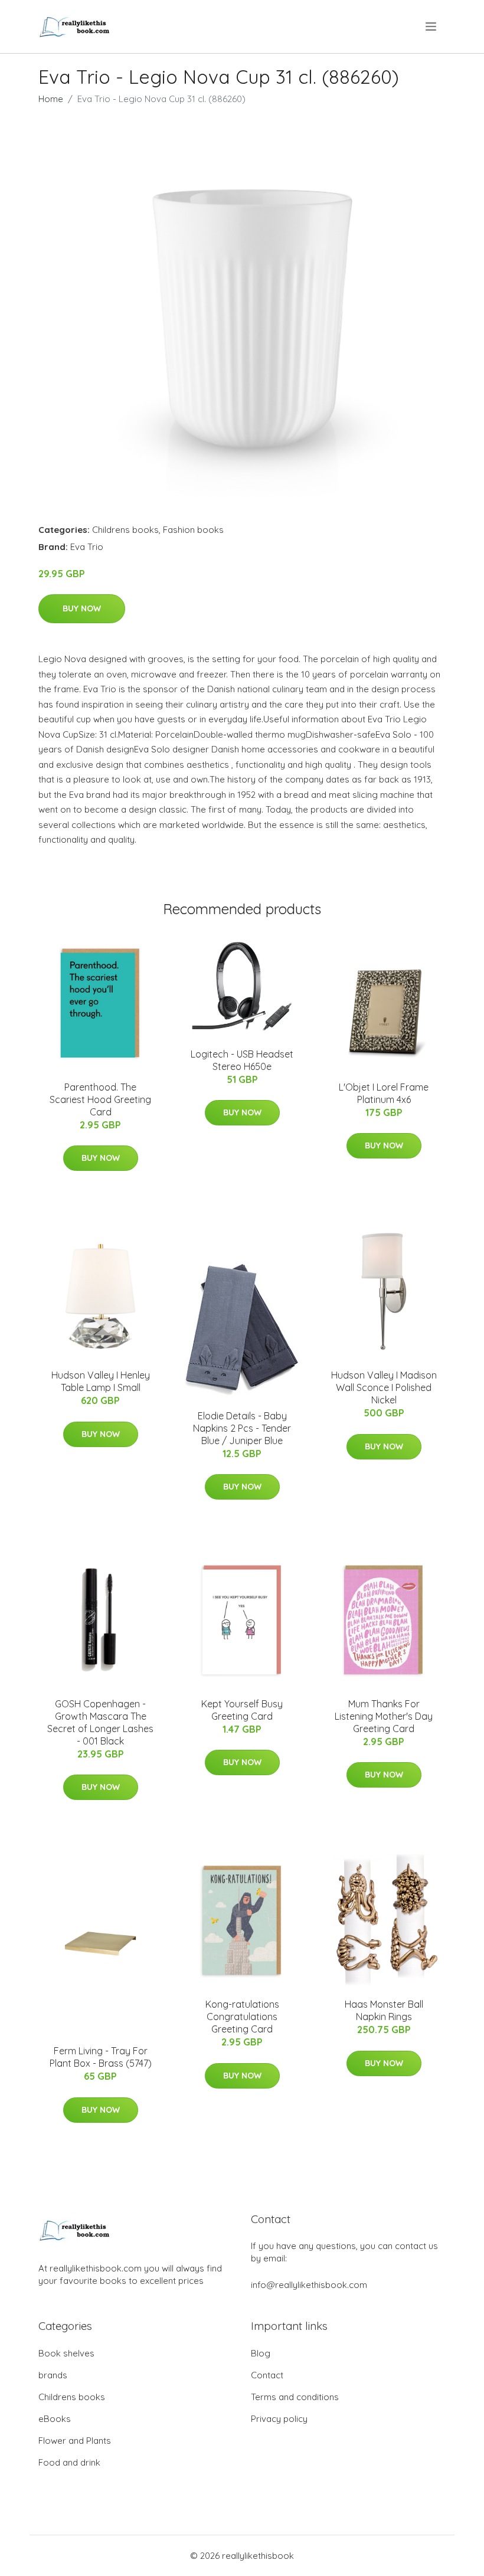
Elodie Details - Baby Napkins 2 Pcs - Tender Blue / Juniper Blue (242, 1428)
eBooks (55, 2419)
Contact (267, 2375)
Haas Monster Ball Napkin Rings (384, 2010)
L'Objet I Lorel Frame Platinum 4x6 (384, 1093)
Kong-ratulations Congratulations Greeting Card (242, 2017)
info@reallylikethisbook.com (309, 2285)
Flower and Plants (75, 2441)
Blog (261, 2353)
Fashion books (193, 530)
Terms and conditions (295, 2397)
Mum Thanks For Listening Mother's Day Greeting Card (384, 1716)
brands (53, 2375)
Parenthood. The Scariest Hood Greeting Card (100, 1099)
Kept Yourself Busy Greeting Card (242, 1710)
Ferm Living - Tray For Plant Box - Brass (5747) (101, 2057)
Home (51, 99)
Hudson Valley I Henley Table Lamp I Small (101, 1381)
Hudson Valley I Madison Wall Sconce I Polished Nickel (384, 1387)
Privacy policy (279, 2419)
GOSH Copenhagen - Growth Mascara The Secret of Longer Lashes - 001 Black (100, 1722)
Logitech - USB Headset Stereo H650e (242, 1060)
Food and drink (69, 2462)
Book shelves (66, 2353)
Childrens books (125, 530)
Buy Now (82, 608)
